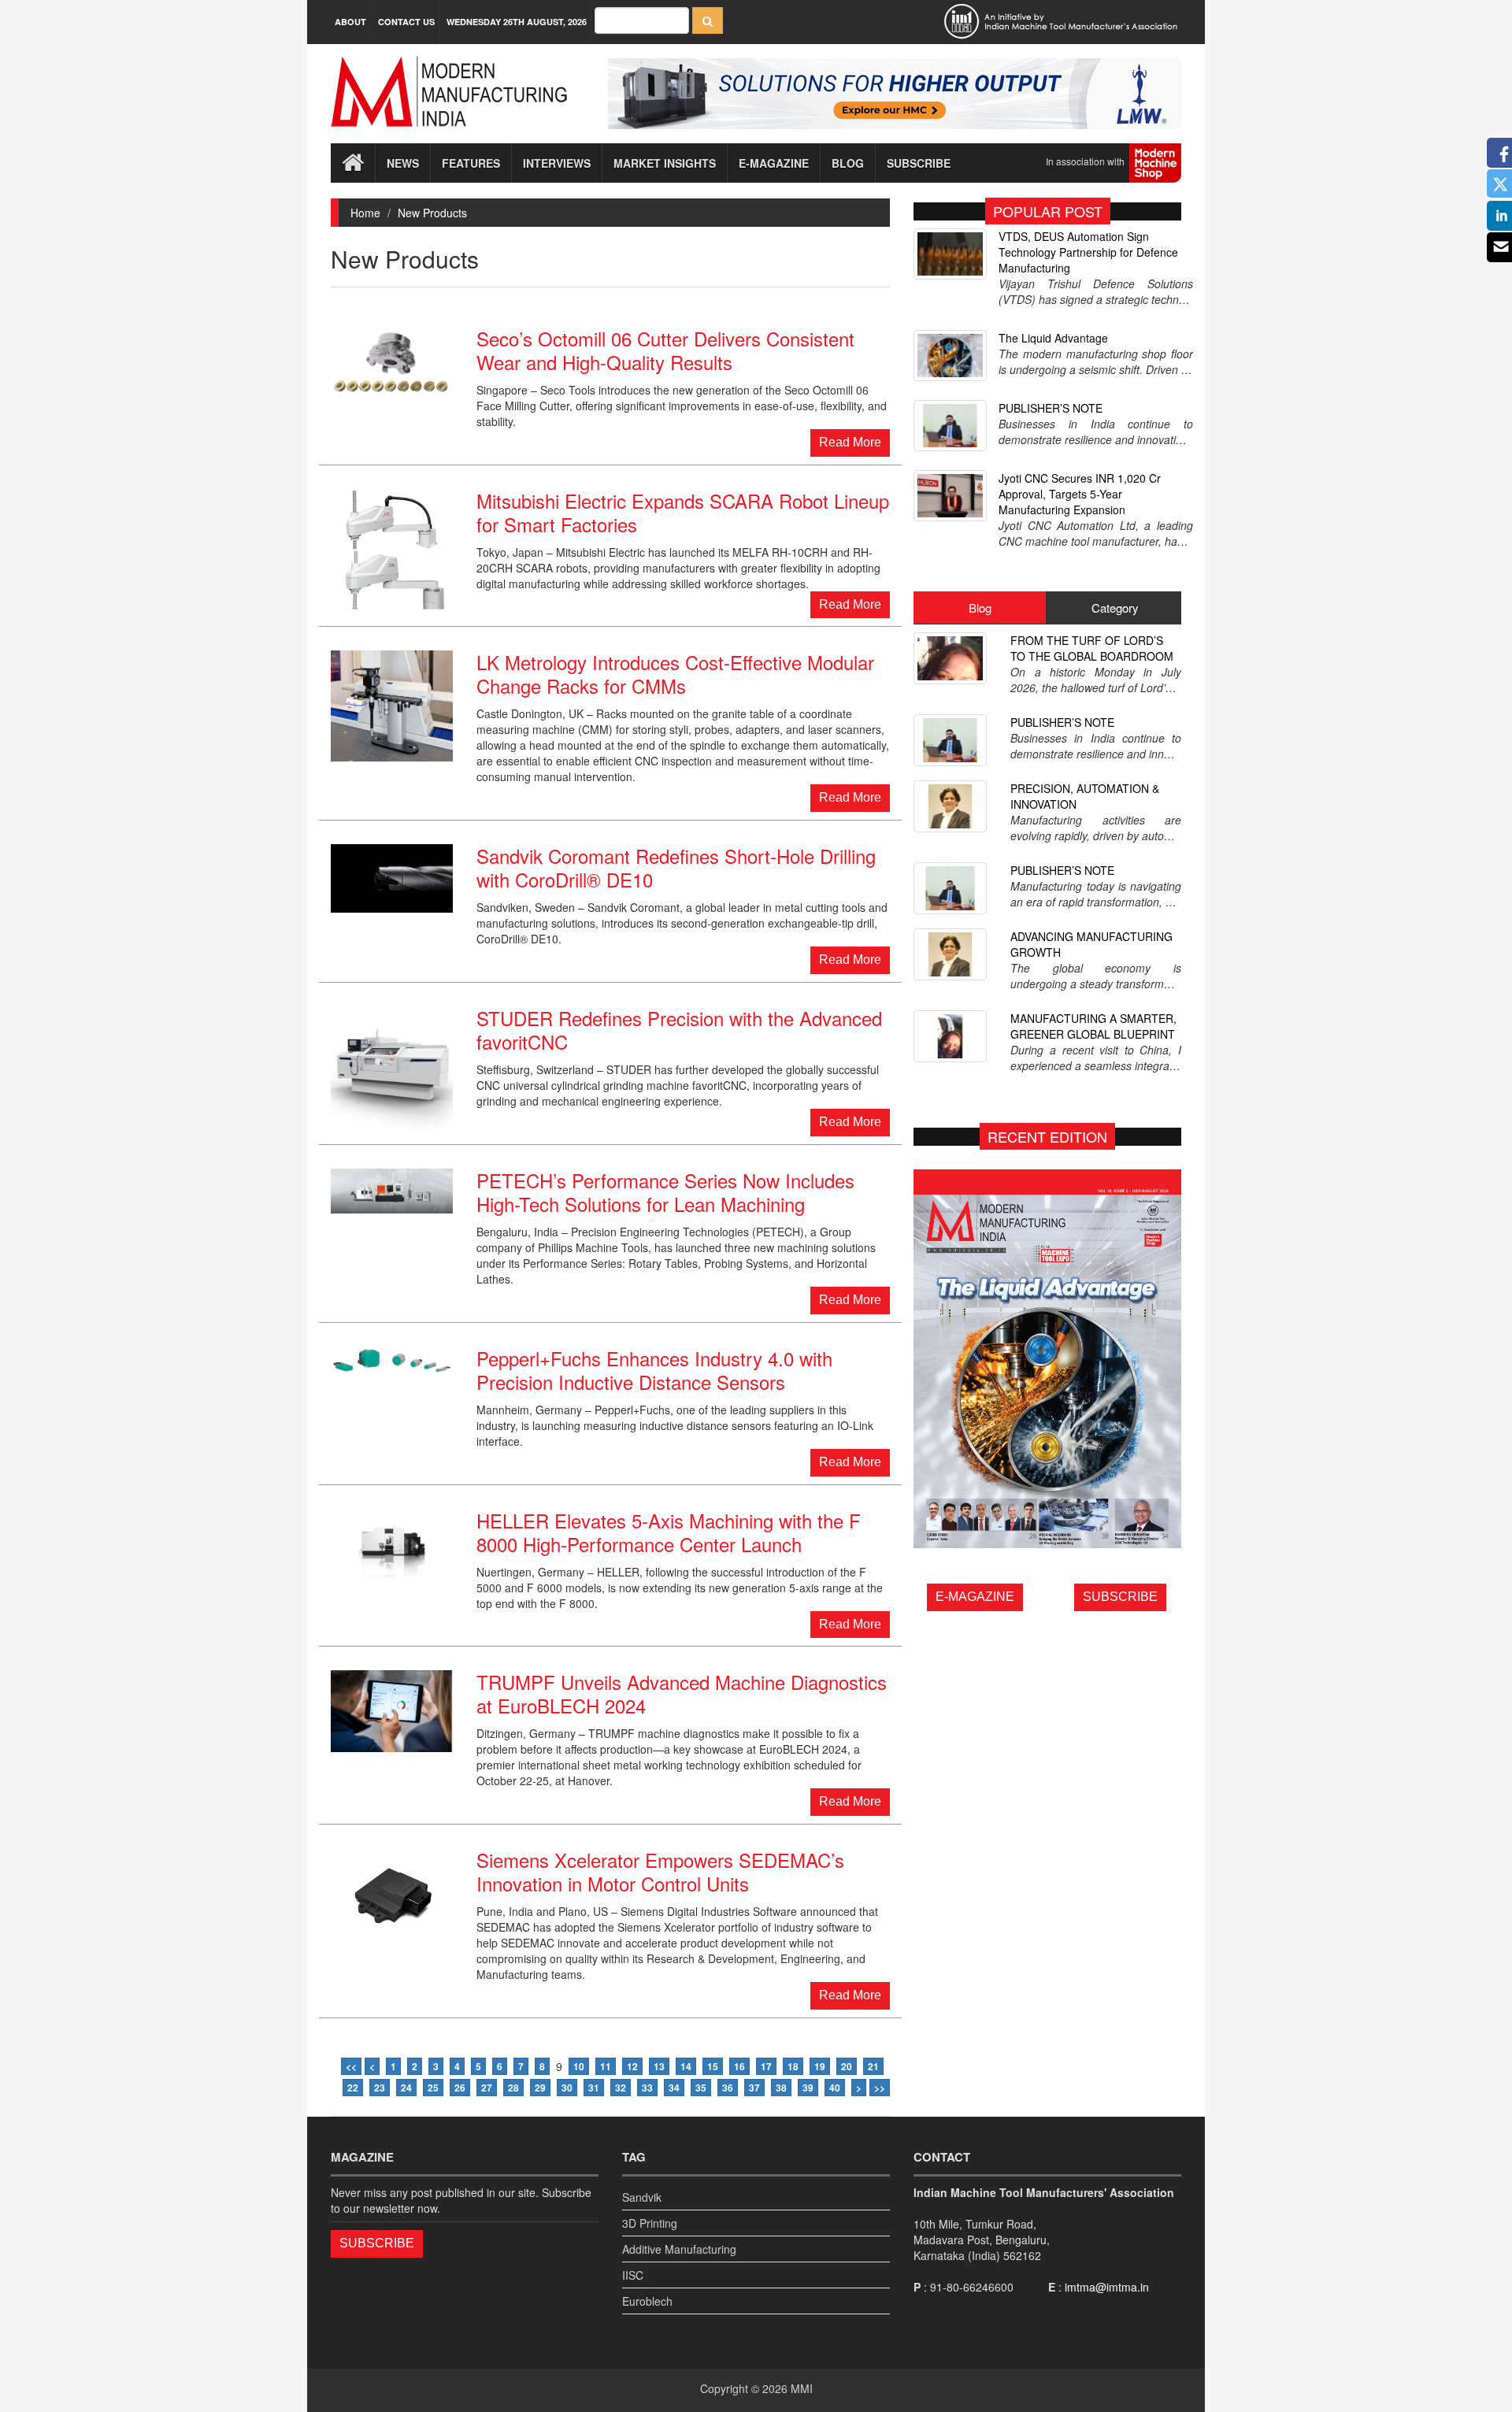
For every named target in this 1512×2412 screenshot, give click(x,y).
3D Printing (650, 2223)
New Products (432, 213)
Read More (850, 442)
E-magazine (774, 163)
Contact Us (406, 22)
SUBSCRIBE (1120, 1597)
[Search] (708, 20)
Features (471, 163)
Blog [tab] (980, 608)
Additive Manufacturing (679, 2249)
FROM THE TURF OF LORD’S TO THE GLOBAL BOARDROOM (1092, 648)
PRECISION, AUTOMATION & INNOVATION (1085, 796)
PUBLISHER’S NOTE (1051, 408)
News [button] (403, 163)
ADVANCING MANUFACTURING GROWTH (1091, 944)
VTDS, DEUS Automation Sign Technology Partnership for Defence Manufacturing (1088, 252)
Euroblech (647, 2301)
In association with (1088, 161)
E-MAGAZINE (975, 1597)
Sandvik (642, 2197)
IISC (633, 2275)
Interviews (557, 163)
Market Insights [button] (665, 163)
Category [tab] (1115, 608)
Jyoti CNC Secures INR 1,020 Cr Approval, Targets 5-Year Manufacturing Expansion (1080, 494)
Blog (848, 163)
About (350, 22)
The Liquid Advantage (1053, 338)
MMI (802, 2388)
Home (365, 213)
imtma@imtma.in (1107, 2287)
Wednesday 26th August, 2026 (517, 22)
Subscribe (919, 163)
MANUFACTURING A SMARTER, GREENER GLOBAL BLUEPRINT (1093, 1026)
